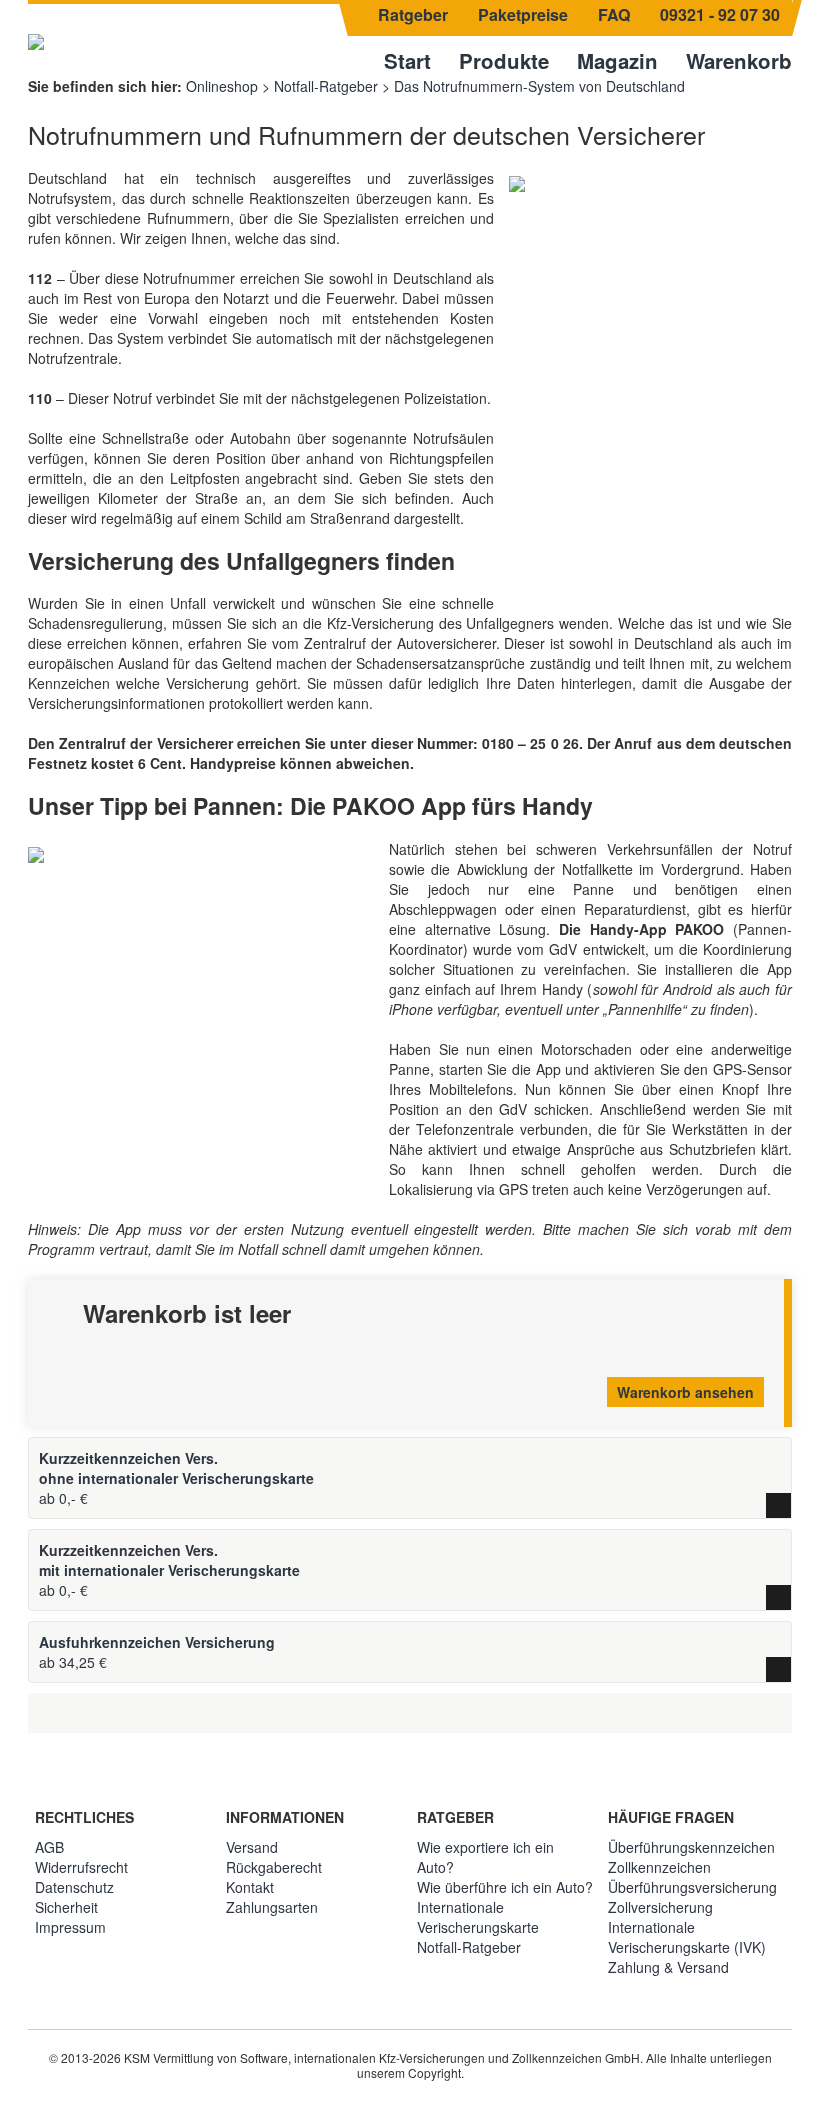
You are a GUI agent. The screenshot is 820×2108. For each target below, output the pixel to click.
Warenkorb (739, 60)
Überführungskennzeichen (691, 1847)
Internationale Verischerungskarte (478, 1917)
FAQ (614, 14)
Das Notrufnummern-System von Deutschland (539, 86)
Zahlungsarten (272, 1907)
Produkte (504, 60)
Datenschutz (74, 1887)
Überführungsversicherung (692, 1887)
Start (407, 60)
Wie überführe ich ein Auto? (505, 1887)
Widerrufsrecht (81, 1867)
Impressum (70, 1927)
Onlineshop (222, 86)
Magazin (617, 60)
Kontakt (250, 1887)
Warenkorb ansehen (685, 1392)
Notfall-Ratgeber (326, 86)
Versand (252, 1847)
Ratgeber (413, 14)
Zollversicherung (660, 1907)
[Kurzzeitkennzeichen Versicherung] (36, 40)
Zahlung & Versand (668, 1967)
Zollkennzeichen (659, 1867)
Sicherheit (66, 1907)
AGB (49, 1847)
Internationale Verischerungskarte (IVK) (687, 1937)
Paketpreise (523, 14)
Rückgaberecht (274, 1867)
